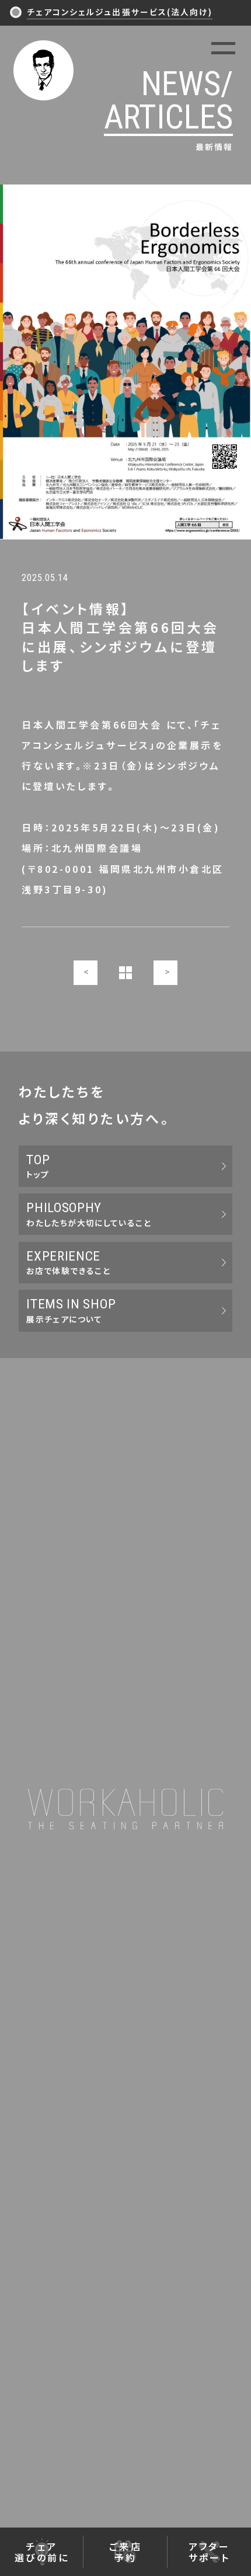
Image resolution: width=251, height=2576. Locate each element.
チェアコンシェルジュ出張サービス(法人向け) (120, 12)
